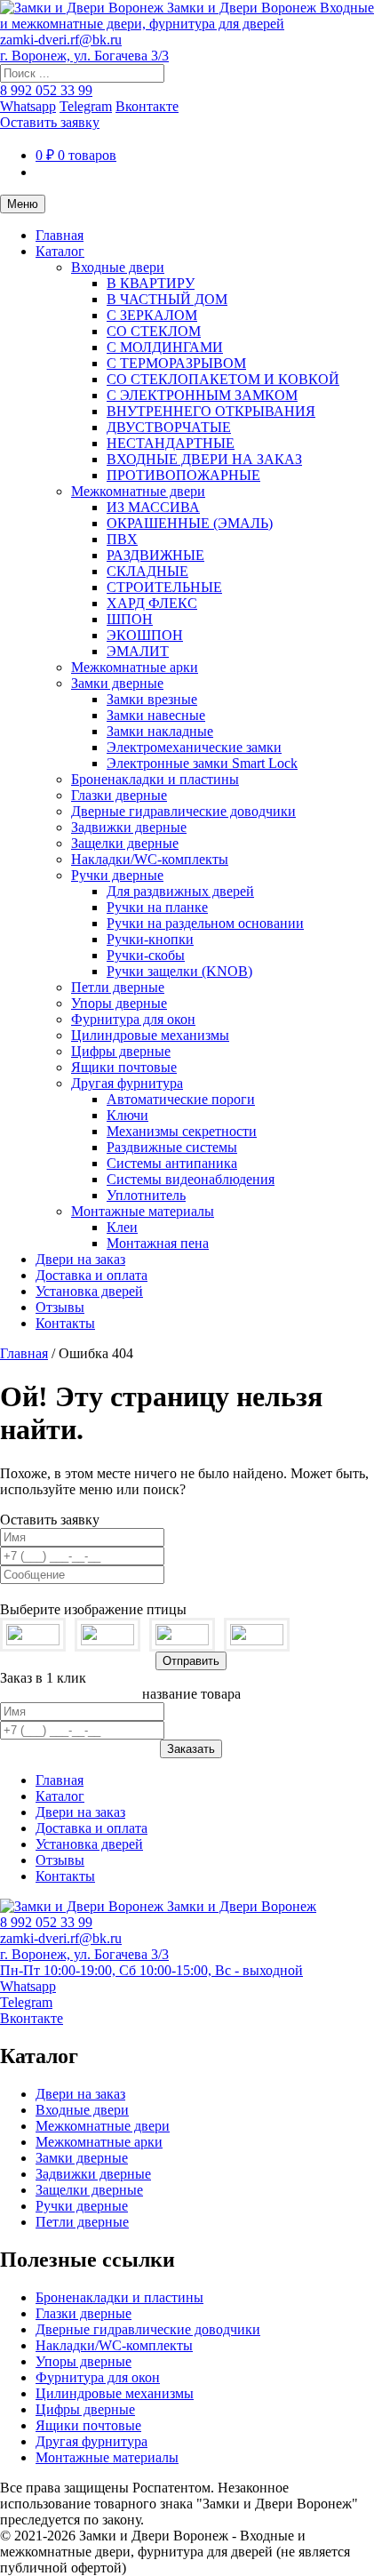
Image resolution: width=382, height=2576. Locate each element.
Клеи (122, 1227)
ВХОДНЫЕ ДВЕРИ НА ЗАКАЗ (204, 459)
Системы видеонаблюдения (191, 1179)
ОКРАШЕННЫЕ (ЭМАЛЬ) (190, 523)
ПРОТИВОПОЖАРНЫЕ (183, 475)
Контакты (65, 1323)
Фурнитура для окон (133, 1019)
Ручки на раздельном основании (205, 923)
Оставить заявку (50, 122)
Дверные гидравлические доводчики (183, 811)
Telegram (86, 106)
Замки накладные (160, 731)
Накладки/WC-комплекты (150, 859)
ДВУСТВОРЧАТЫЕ (169, 427)
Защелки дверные (125, 843)
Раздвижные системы (172, 1147)
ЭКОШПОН (145, 635)
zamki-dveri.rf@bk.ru (61, 40)
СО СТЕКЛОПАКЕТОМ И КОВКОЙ (223, 379)
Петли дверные (118, 987)
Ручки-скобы (146, 955)
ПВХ (122, 539)
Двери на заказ (80, 1259)
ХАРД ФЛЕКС (152, 603)
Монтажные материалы (143, 1211)
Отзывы (60, 1307)
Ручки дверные (117, 875)
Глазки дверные (119, 795)
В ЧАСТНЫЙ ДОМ (167, 299)
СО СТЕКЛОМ (154, 331)
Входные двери (118, 267)
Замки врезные (152, 699)
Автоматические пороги (181, 1099)
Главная (60, 235)
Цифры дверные (121, 1051)
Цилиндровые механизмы (150, 1035)
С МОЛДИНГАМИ (165, 347)
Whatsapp (28, 106)
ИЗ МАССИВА (153, 507)
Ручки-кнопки (150, 939)
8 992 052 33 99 (46, 90)
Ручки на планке (157, 907)
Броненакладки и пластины (155, 779)
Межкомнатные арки (135, 667)
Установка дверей (89, 1291)
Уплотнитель (146, 1195)
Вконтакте (147, 106)
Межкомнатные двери (138, 491)
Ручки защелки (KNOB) (179, 971)
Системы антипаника (172, 1163)
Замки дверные (117, 683)
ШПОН (130, 619)
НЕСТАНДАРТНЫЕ (171, 443)
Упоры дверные (119, 1003)
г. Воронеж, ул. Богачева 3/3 (84, 56)
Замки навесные (156, 715)
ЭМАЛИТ (138, 651)
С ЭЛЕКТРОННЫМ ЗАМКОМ (202, 395)
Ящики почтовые (124, 1067)
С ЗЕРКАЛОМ (152, 315)
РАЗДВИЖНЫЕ (155, 555)
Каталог (60, 251)
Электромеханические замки (194, 747)
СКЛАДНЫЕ (147, 571)
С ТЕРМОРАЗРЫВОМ (176, 363)
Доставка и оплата (92, 1275)
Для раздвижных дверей (180, 891)
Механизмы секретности (182, 1131)
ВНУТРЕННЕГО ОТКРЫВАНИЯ (211, 411)
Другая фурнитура (127, 1083)
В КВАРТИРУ (151, 283)
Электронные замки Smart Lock (202, 763)
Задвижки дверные (129, 827)
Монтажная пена (158, 1243)
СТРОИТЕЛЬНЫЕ (164, 587)
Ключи (127, 1115)
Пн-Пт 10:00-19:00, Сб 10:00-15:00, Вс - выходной (151, 1970)
